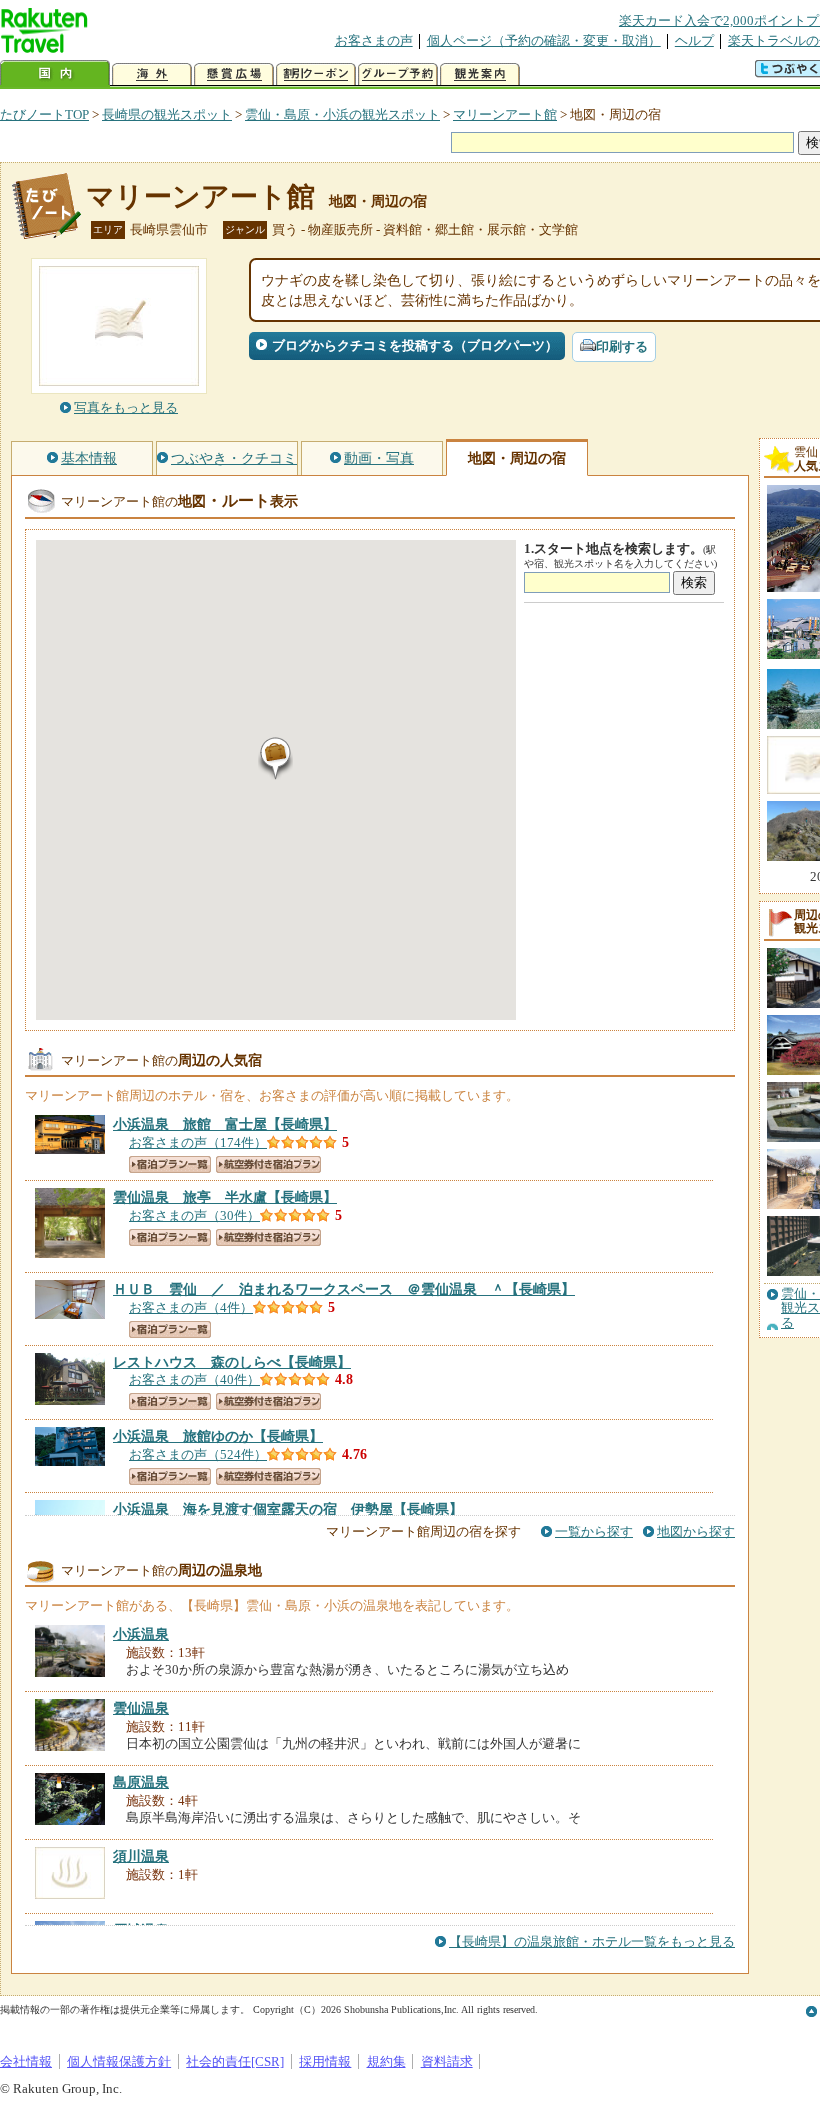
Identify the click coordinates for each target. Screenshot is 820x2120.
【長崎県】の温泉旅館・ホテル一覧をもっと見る (592, 1941)
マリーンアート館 (505, 114)
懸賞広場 (234, 74)
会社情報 (26, 2061)
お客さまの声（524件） (198, 1454)
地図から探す (696, 1531)
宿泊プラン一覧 (170, 1164)
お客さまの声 (374, 40)
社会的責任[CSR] (235, 2061)
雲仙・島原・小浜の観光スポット (342, 114)
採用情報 (325, 2061)
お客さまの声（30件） (194, 1215)
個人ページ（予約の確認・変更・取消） (544, 40)
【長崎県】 (225, 1124)
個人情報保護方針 (119, 2061)
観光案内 (480, 74)
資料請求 (447, 2061)
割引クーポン (316, 74)
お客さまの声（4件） (191, 1307)
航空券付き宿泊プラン (268, 1164)
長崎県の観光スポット (167, 114)
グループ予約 (398, 74)
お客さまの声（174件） (198, 1142)
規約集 (386, 2061)
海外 (152, 74)
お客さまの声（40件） (194, 1379)
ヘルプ (694, 40)
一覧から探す (594, 1531)
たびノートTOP (44, 114)
